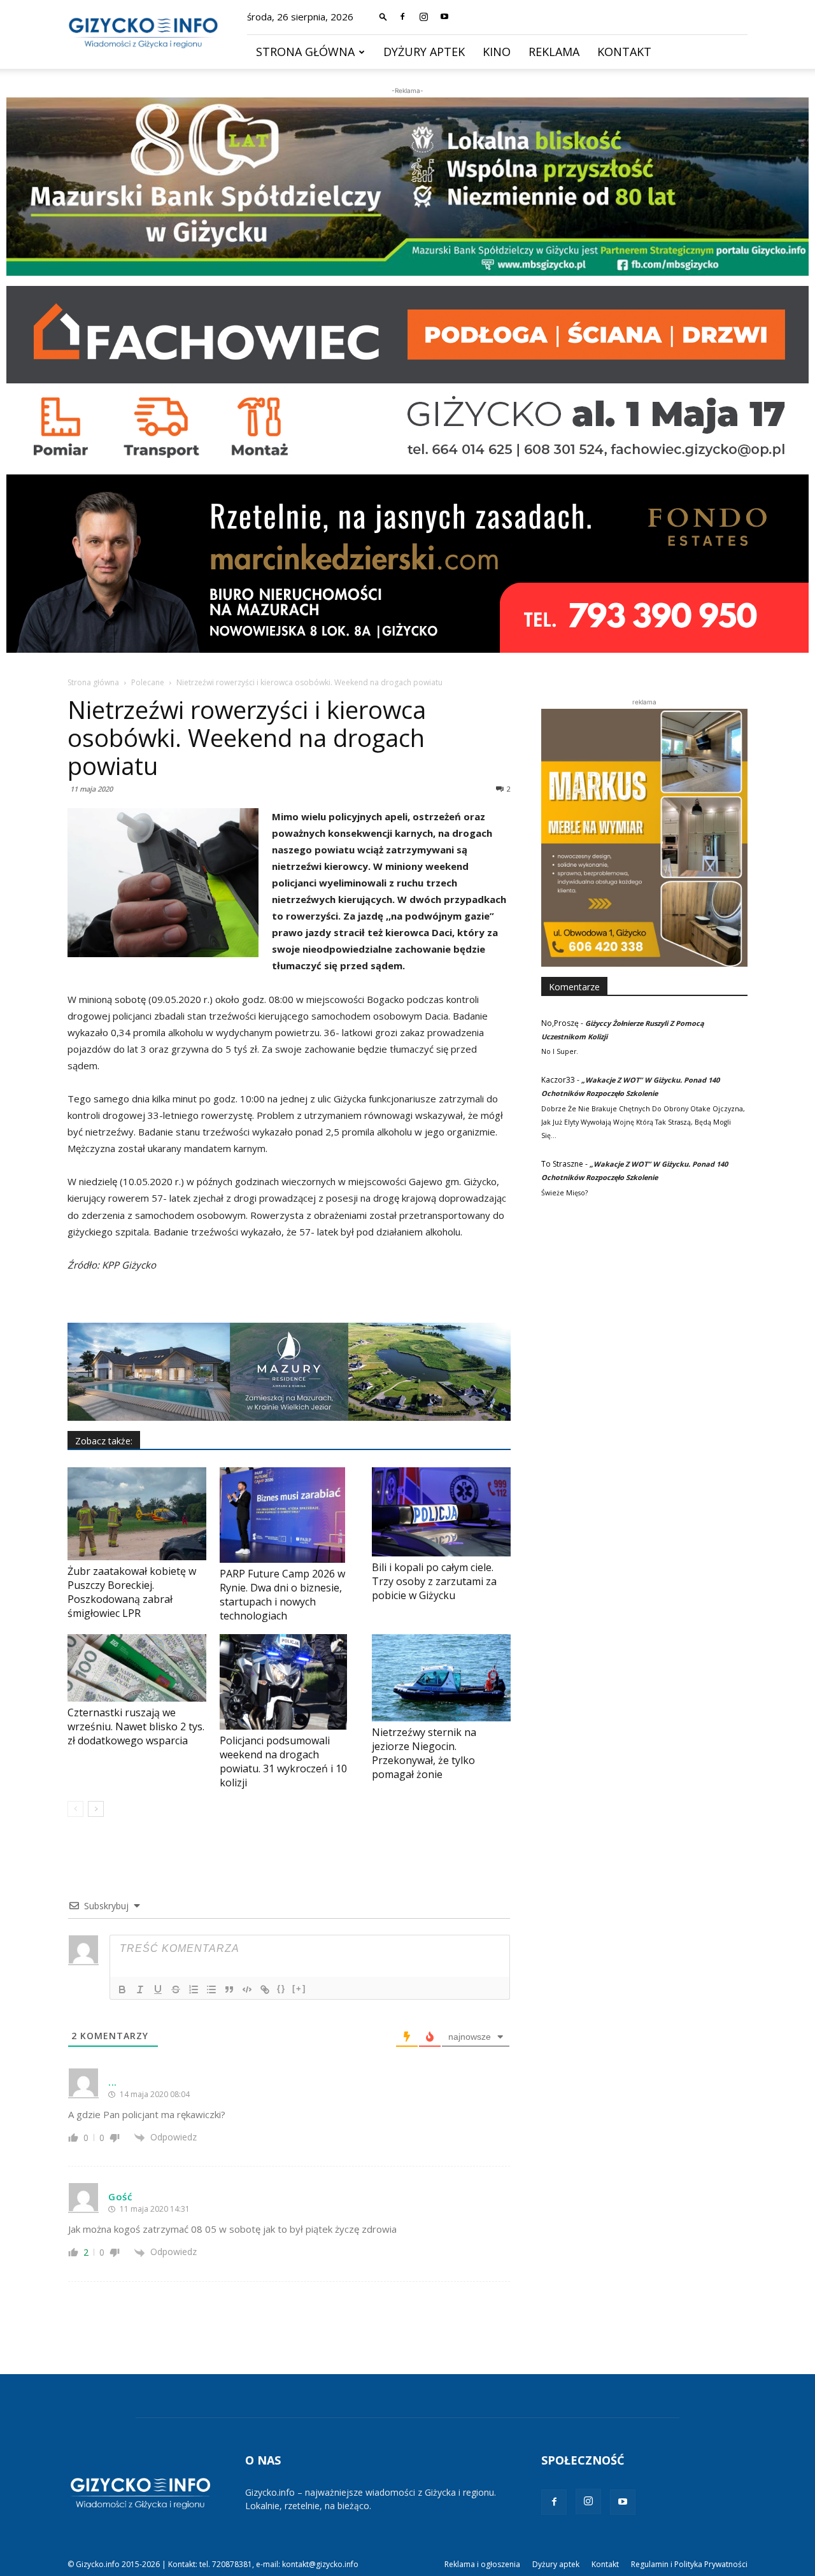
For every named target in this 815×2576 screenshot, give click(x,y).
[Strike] (176, 1989)
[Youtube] (444, 17)
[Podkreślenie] (158, 1989)
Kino (497, 52)
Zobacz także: (104, 1441)
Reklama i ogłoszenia (482, 2564)
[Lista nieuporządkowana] (211, 1989)
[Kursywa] (140, 1989)
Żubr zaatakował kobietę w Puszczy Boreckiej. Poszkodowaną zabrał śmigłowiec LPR (132, 1592)
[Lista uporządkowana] (194, 1989)
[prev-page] (75, 1809)
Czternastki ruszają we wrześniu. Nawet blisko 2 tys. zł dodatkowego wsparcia (136, 1726)
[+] (299, 1989)
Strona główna (305, 52)
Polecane (148, 682)
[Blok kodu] (247, 1989)
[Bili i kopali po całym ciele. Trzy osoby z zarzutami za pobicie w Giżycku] (441, 1512)
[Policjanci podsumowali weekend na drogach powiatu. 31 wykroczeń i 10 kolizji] (289, 1682)
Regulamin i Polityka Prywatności (689, 2564)
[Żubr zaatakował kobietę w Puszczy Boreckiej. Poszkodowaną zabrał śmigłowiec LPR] (137, 1514)
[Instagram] (423, 17)
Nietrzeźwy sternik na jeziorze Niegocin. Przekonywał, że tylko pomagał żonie (424, 1753)
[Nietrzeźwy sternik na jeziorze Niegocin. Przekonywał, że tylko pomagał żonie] (441, 1677)
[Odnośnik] (265, 1989)
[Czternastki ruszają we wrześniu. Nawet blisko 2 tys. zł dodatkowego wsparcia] (137, 1668)
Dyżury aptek (424, 52)
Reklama (554, 52)
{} (281, 1989)
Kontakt (624, 52)
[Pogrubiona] (122, 1989)
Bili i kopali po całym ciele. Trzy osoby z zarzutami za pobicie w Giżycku (434, 1581)
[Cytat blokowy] (229, 1989)
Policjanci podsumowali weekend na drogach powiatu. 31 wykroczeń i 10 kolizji (283, 1761)
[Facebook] (402, 17)
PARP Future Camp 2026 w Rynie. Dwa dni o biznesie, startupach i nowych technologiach (282, 1595)
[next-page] (96, 1809)
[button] (383, 16)
